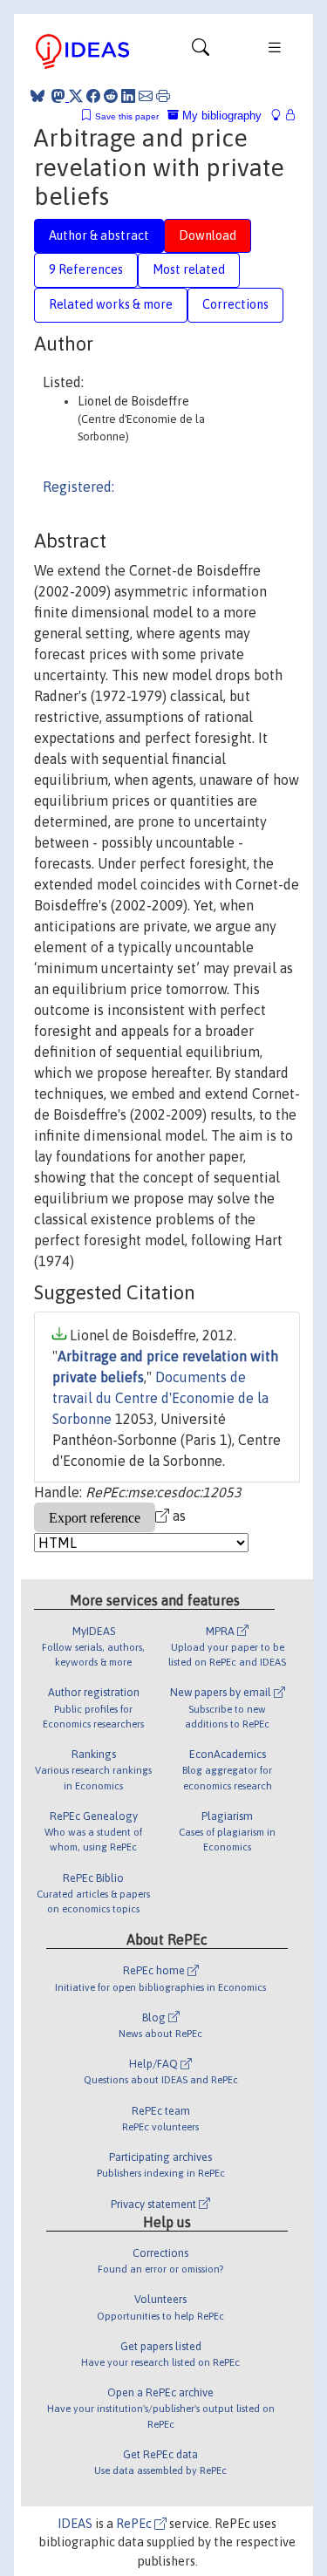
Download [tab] (208, 235)
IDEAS (75, 2524)
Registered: (78, 487)
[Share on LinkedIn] (128, 96)
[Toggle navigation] (201, 51)
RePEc (135, 2524)
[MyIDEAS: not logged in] (281, 116)
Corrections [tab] (235, 304)
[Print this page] (163, 96)
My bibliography (220, 116)
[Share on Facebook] (93, 96)
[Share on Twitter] (76, 96)
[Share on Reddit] (111, 96)
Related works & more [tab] (111, 304)
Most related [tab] (189, 269)
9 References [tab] (86, 269)
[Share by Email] (146, 96)
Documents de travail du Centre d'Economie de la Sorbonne (160, 1398)
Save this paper (127, 116)
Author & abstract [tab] (99, 235)
